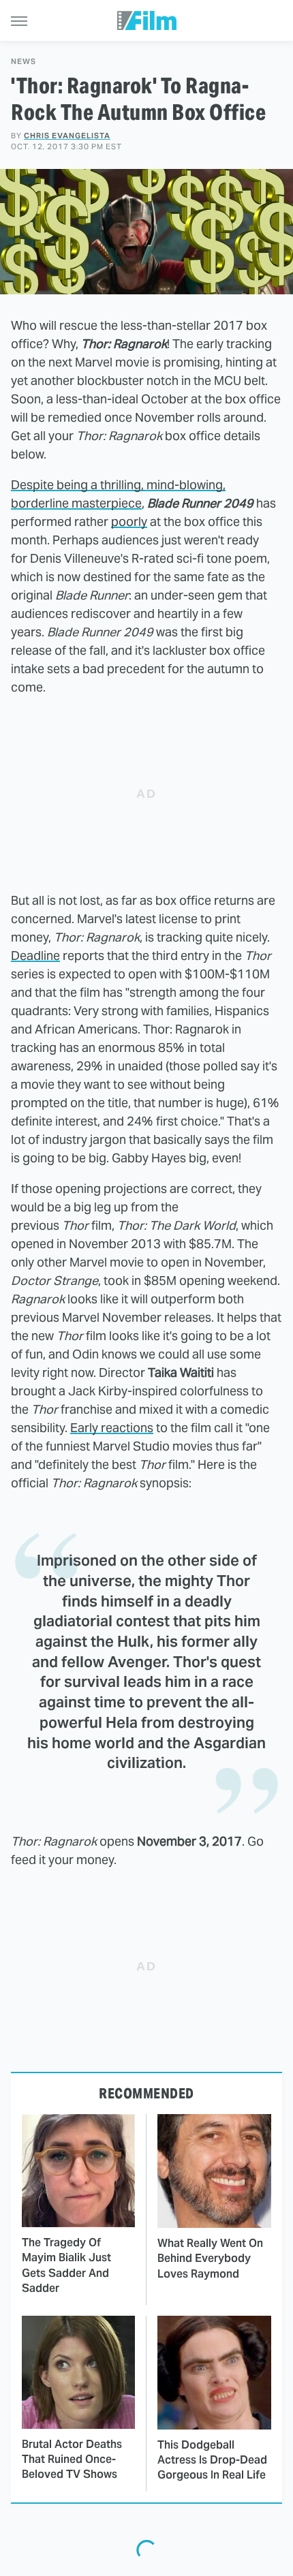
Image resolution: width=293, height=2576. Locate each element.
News (24, 62)
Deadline (35, 956)
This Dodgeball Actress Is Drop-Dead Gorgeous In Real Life (212, 2460)
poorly (129, 522)
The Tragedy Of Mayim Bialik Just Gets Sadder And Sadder (66, 2265)
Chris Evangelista (67, 136)
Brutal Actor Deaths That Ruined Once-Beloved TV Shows (72, 2459)
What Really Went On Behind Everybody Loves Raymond (210, 2259)
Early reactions (112, 1428)
